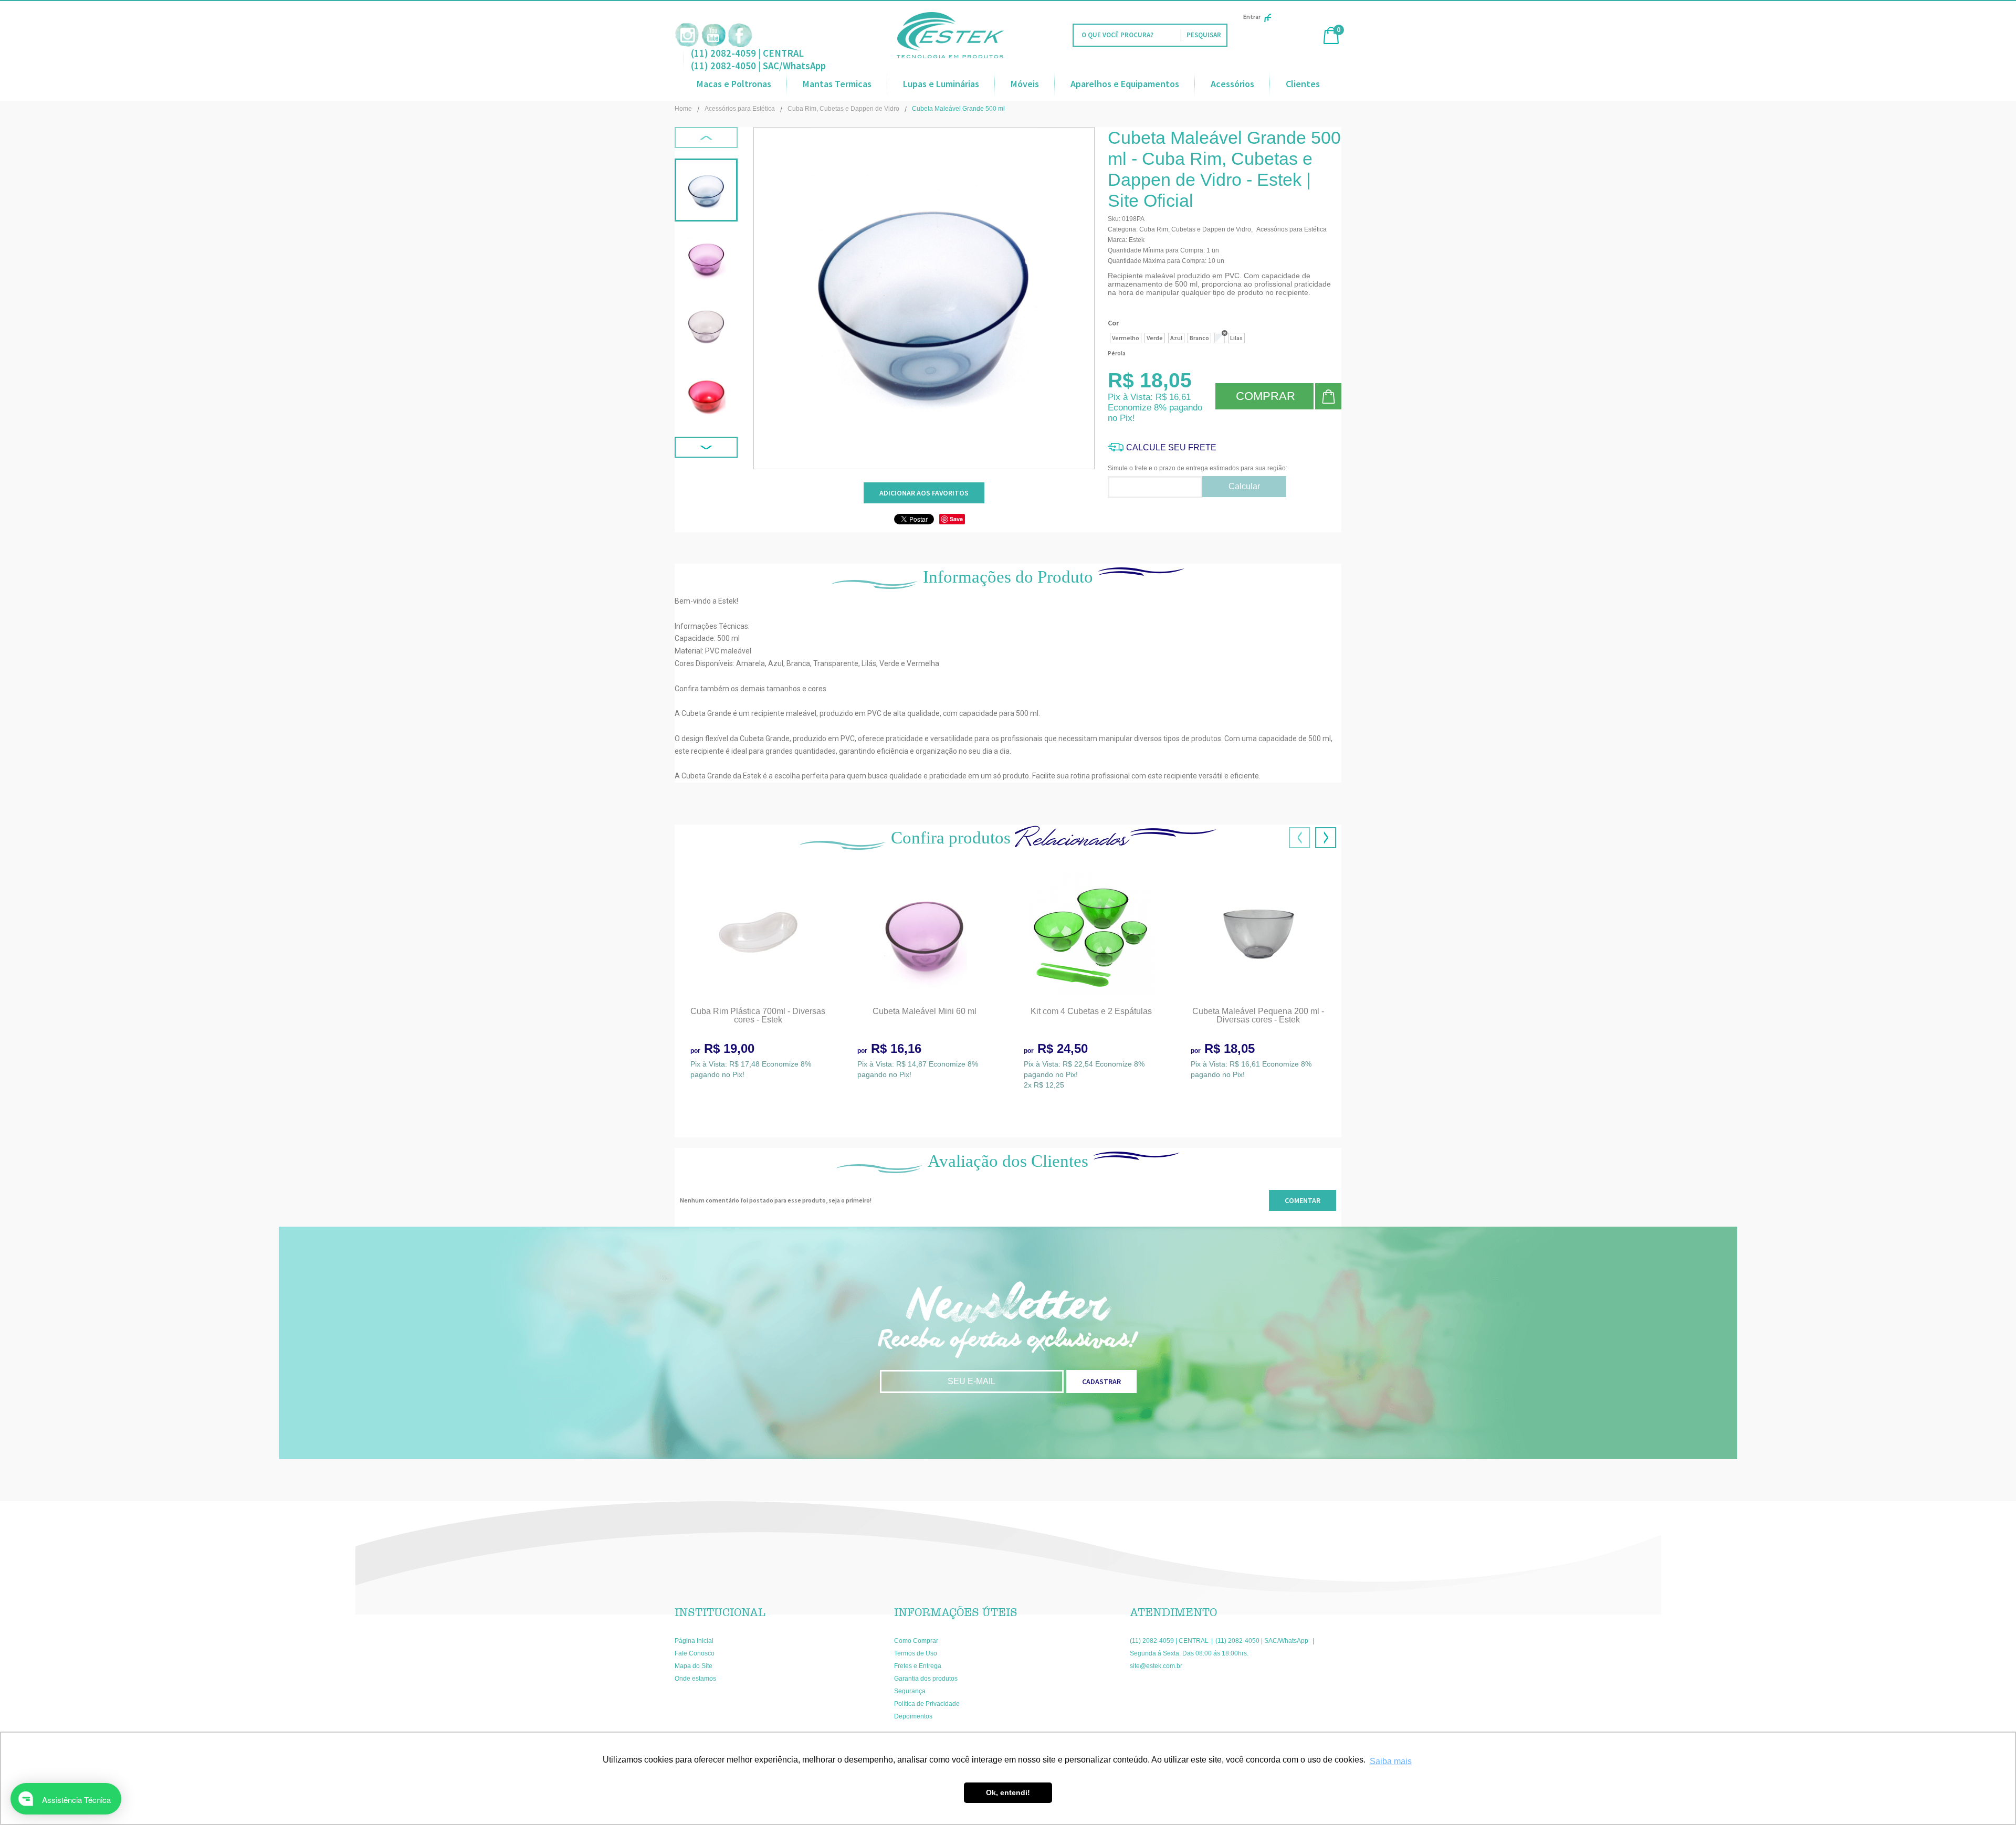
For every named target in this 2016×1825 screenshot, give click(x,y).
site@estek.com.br (1156, 1666)
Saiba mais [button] (1391, 1761)
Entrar (1252, 17)
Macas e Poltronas (734, 84)
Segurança (910, 1691)
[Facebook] (740, 35)
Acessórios (1232, 84)
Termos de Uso (916, 1653)
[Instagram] (687, 35)
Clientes (1303, 84)
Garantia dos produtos (926, 1679)
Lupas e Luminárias (941, 84)
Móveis (1025, 84)
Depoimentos (913, 1716)
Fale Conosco (695, 1653)
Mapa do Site (694, 1666)
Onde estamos (695, 1679)
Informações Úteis (956, 1612)
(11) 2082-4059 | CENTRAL (747, 53)
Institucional (720, 1612)
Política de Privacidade (927, 1704)
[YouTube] (713, 35)
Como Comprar (916, 1641)
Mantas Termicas (837, 84)
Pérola (1117, 353)
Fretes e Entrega (918, 1666)
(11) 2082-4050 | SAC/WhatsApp (758, 66)
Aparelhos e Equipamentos (1125, 84)
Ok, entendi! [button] (1008, 1792)
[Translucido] (1220, 338)
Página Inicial (694, 1641)
